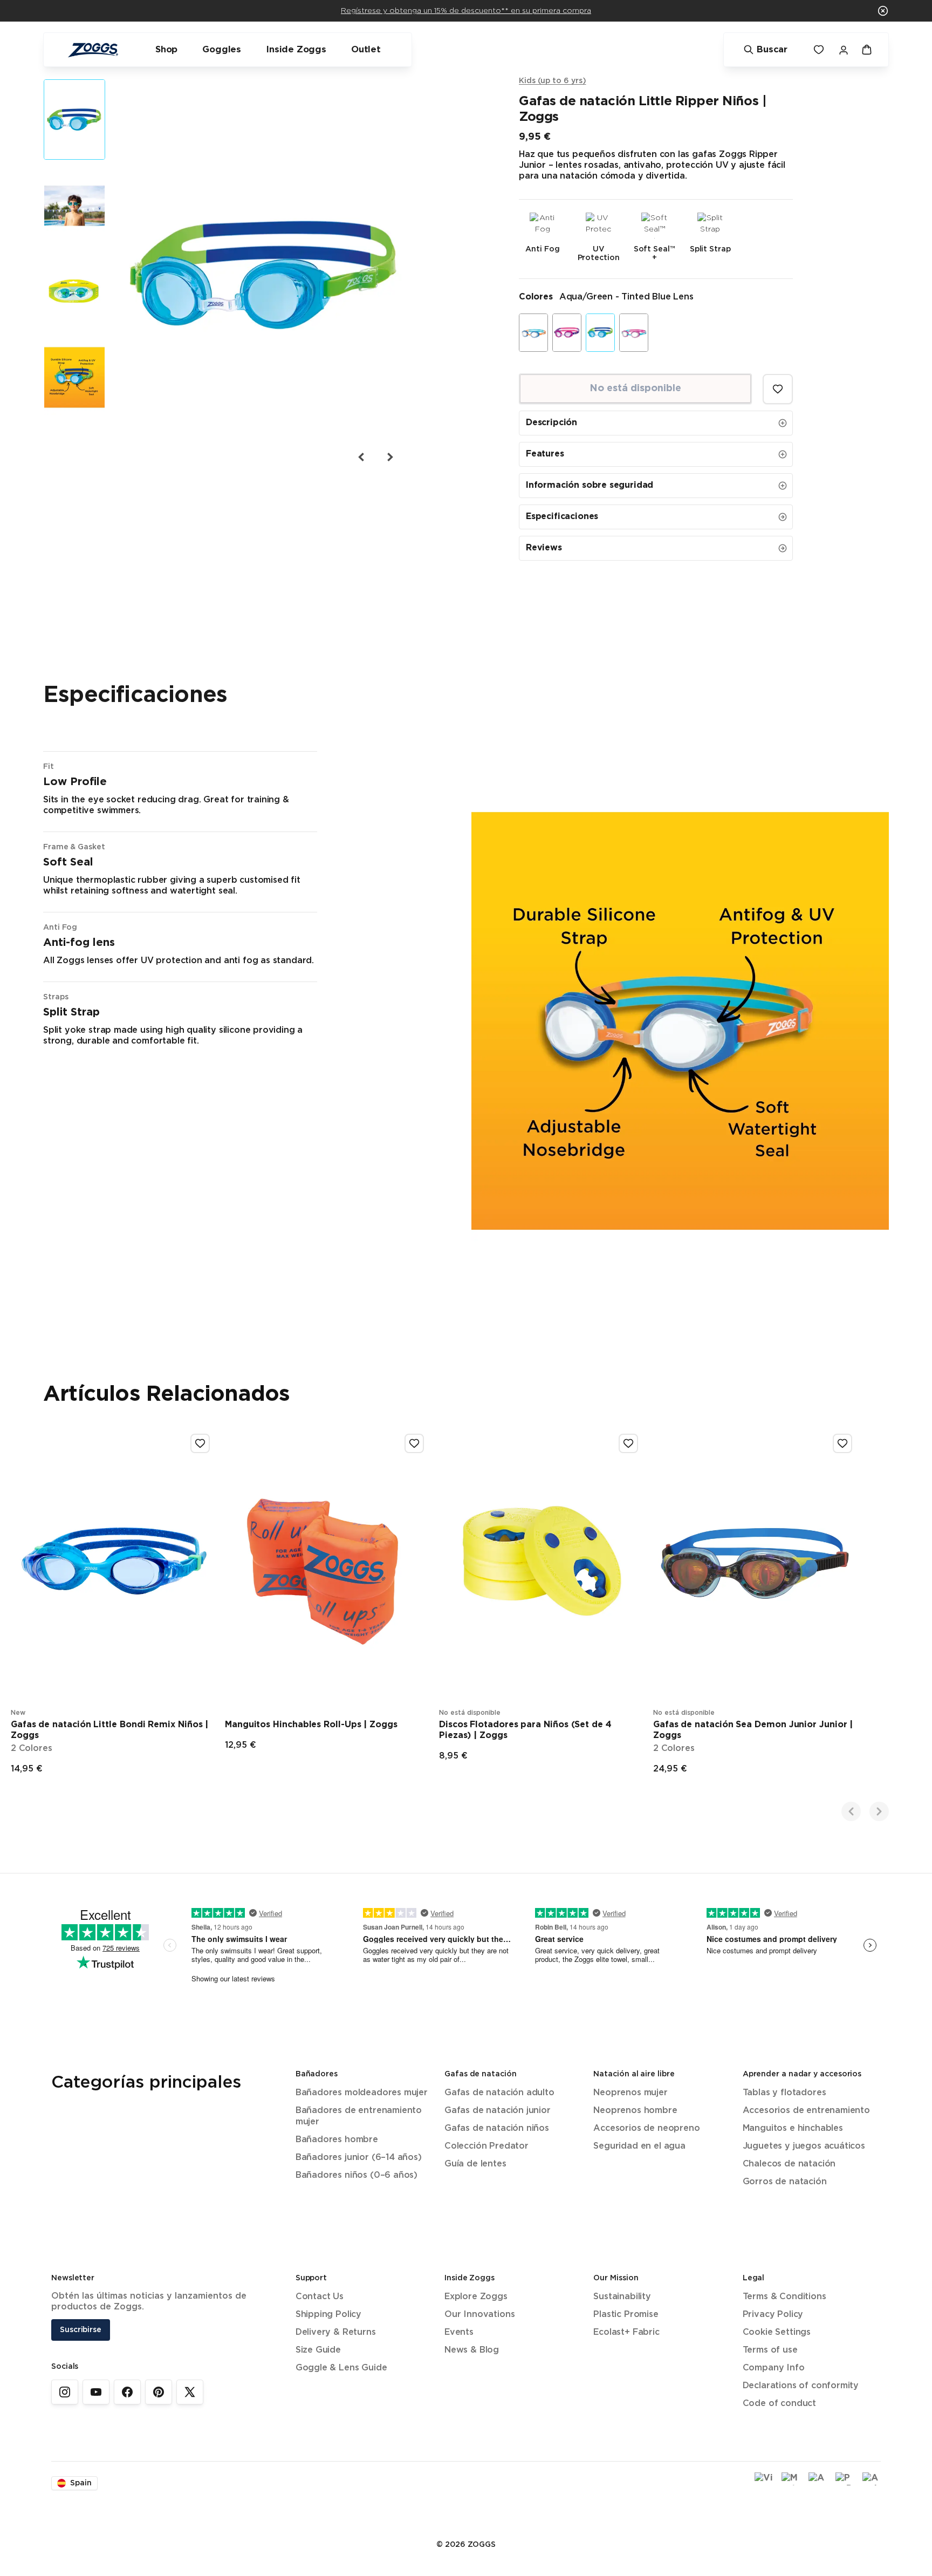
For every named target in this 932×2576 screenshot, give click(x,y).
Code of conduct (779, 2404)
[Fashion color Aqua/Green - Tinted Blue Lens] (600, 333)
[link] (65, 2392)
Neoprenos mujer (630, 2093)
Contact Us (320, 2297)
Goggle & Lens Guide (341, 2368)
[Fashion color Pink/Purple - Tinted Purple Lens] (567, 333)
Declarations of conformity (801, 2386)
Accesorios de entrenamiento (806, 2111)
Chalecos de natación (789, 2164)
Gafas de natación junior (498, 2111)
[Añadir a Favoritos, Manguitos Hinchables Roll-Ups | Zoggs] (414, 1443)
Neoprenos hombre (635, 2111)
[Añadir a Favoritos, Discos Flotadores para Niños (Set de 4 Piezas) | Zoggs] (628, 1443)
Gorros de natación (785, 2182)
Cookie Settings (777, 2332)
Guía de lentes (475, 2164)
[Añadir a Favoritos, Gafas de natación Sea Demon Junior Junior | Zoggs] (842, 1443)
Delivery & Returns (336, 2332)
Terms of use (770, 2350)
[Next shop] (879, 1811)
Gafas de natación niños (497, 2128)
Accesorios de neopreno (646, 2128)
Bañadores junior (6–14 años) (359, 2158)
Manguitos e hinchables (793, 2128)
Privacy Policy (773, 2315)
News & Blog (472, 2350)
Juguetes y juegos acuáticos (804, 2146)
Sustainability (622, 2297)
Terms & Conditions (784, 2297)
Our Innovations (479, 2315)
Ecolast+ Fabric (626, 2332)
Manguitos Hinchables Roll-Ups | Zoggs (311, 1725)
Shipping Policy (328, 2315)
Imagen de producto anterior (361, 457)
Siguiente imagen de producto (389, 457)
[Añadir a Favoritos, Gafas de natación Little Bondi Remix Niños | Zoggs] (200, 1443)
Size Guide (318, 2350)
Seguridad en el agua (639, 2146)
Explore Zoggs (476, 2297)
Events (459, 2332)
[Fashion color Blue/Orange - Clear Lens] (533, 333)
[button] (883, 11)
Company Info (774, 2368)
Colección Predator (486, 2146)
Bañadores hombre (337, 2140)
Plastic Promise (626, 2315)
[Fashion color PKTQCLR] (634, 333)
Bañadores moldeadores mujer (362, 2093)
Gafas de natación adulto (499, 2093)
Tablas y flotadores (784, 2093)
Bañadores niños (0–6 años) (357, 2175)
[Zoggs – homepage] (93, 50)
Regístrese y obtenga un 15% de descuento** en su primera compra (466, 11)
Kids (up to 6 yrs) (553, 81)
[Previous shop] (851, 1811)
